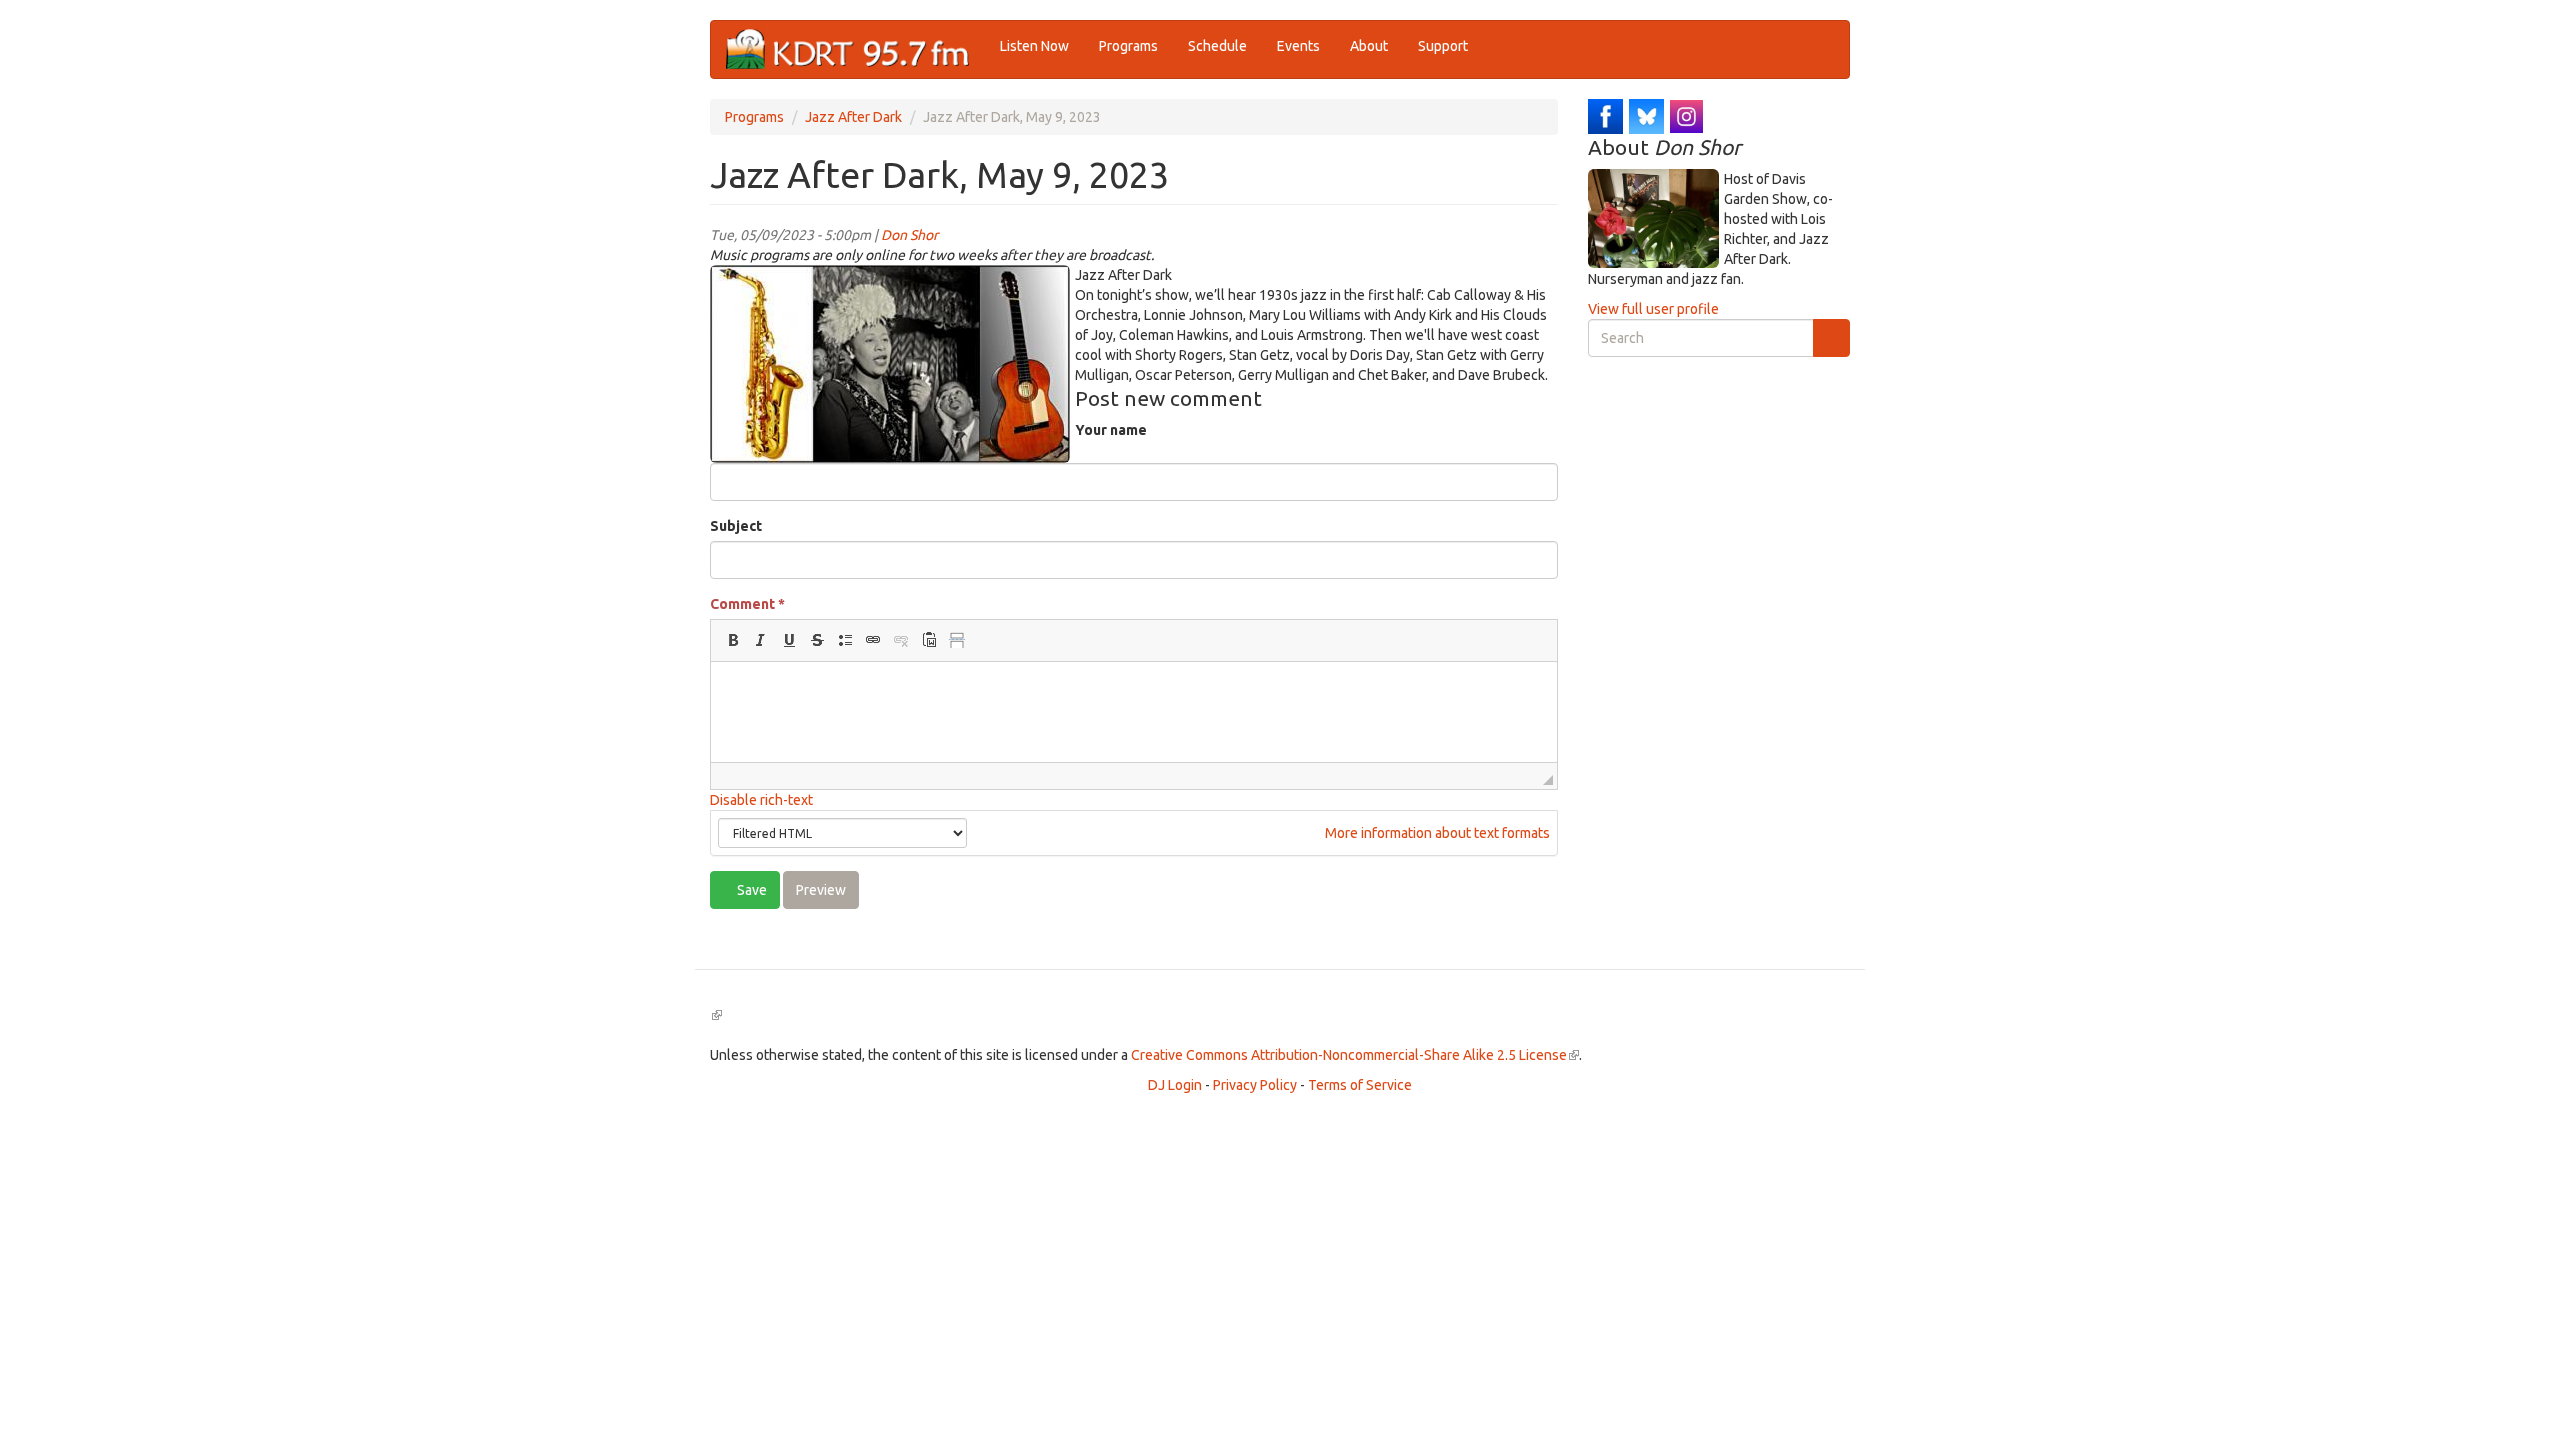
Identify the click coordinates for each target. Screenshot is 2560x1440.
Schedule (1217, 46)
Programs (1128, 46)
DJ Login (1175, 1085)
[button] (733, 640)
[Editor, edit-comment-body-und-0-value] (1134, 712)
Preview (821, 890)
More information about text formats (1436, 833)
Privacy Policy (1255, 1085)
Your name (1111, 430)
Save (750, 890)
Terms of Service (1360, 1085)
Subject (736, 526)
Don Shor (909, 235)
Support (1443, 46)
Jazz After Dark (853, 117)
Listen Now (1034, 46)
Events (1298, 46)
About (1369, 46)
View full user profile (1653, 309)
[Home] (855, 49)
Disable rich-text (761, 800)
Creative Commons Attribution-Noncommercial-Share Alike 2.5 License (1355, 1055)
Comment (747, 604)
